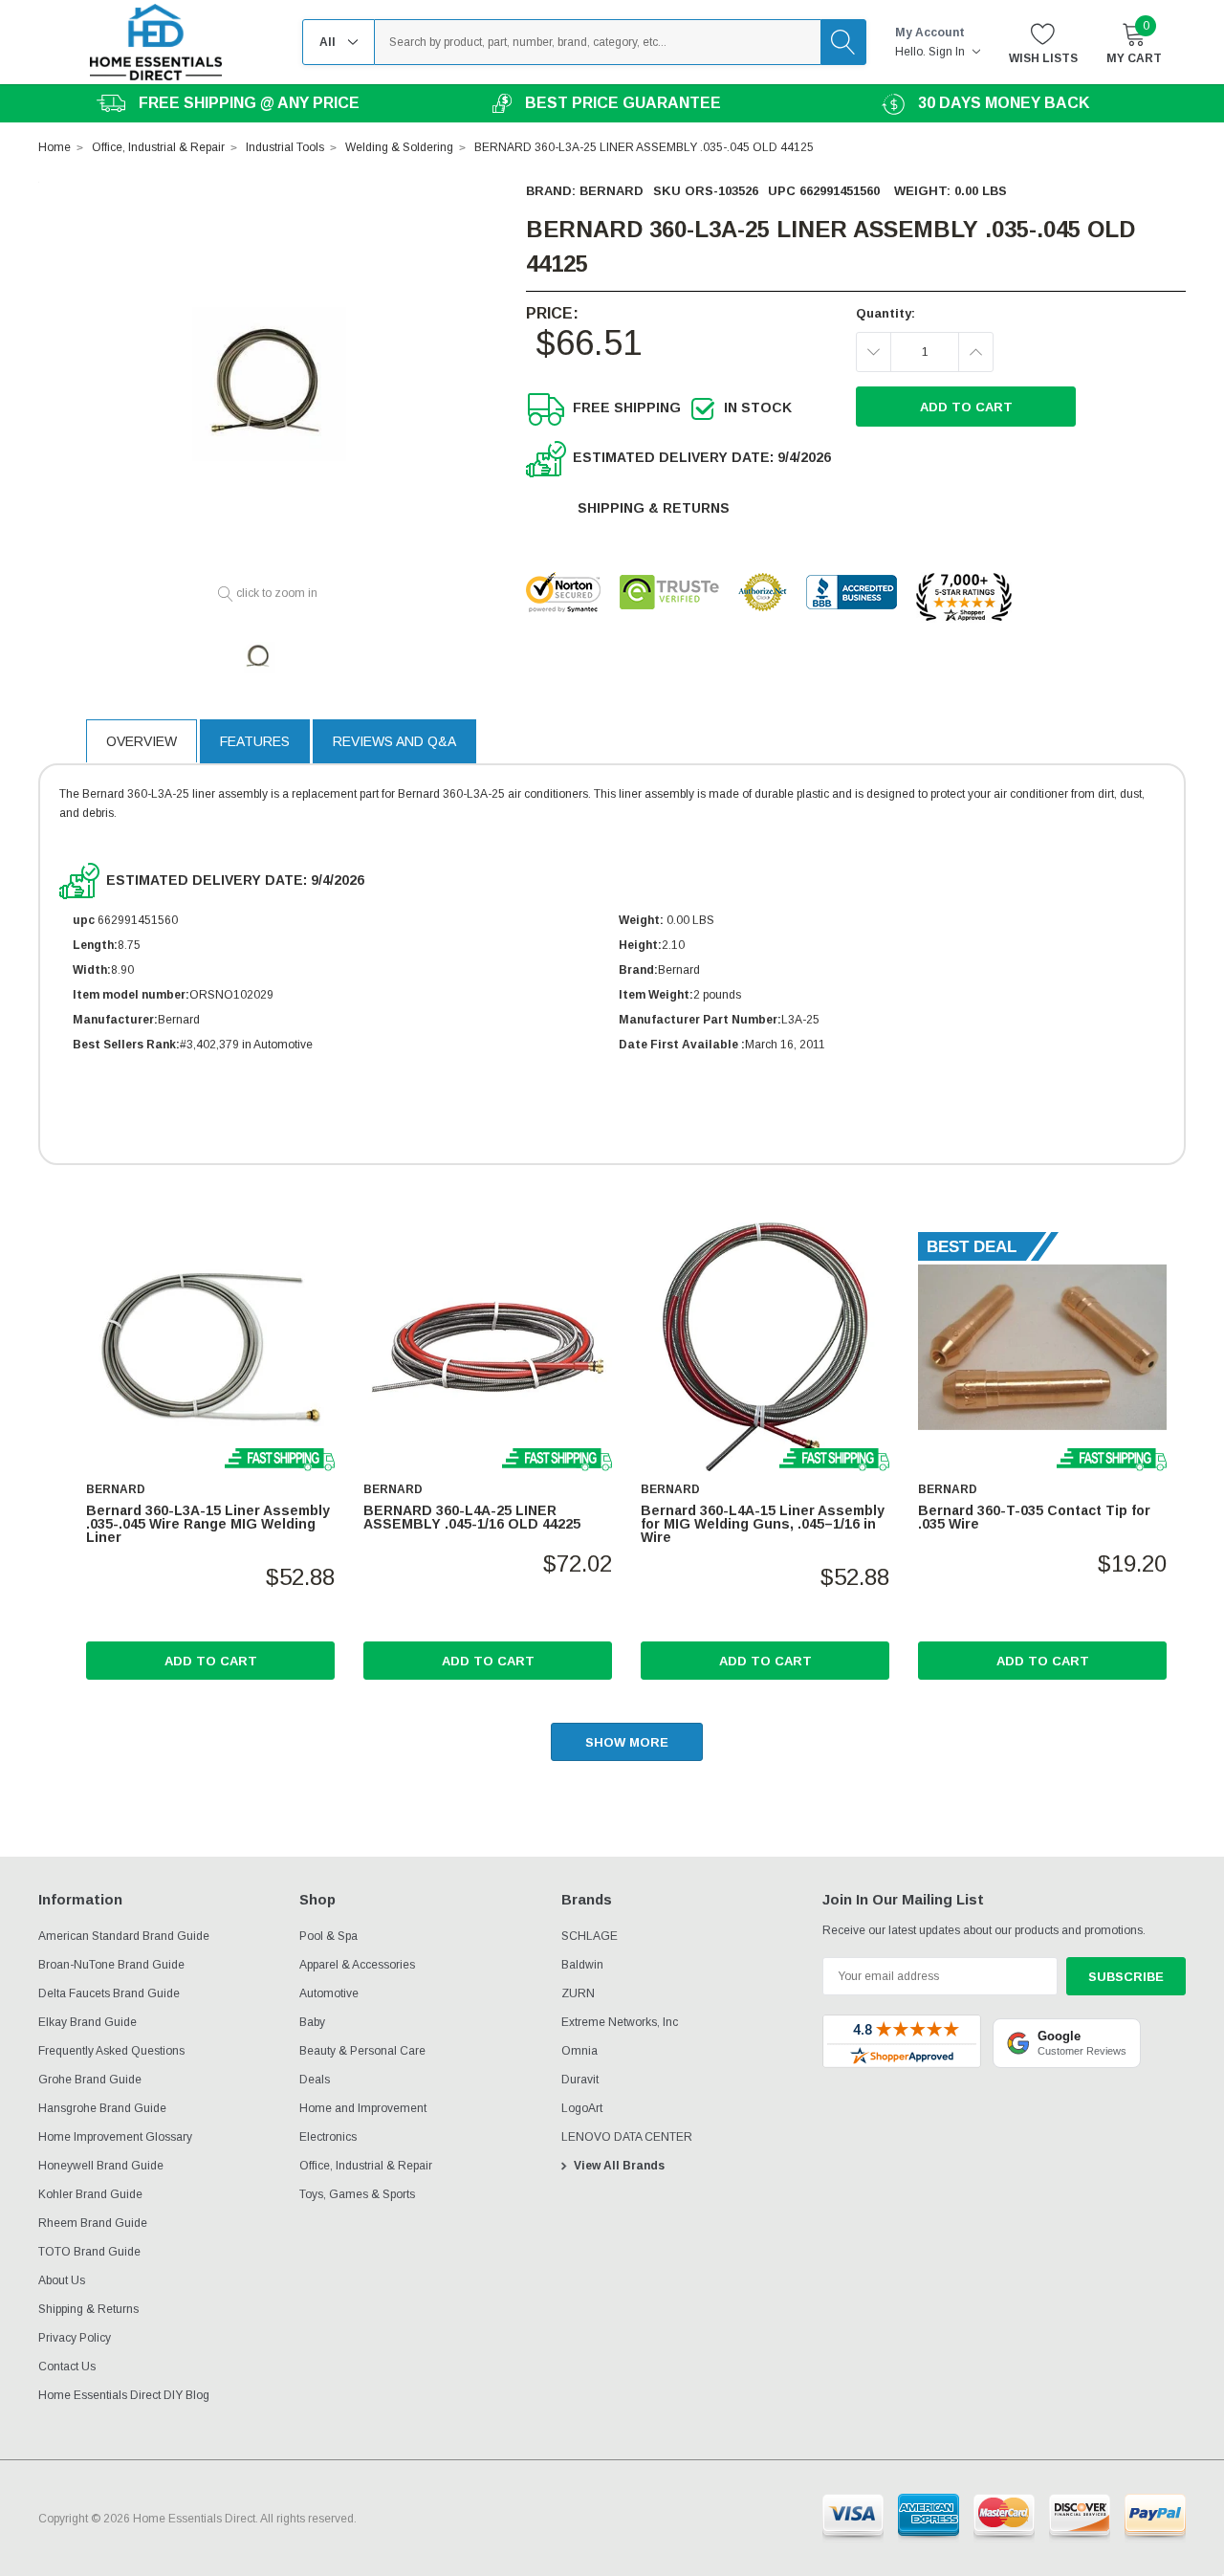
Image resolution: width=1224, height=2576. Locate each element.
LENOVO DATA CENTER (627, 2137)
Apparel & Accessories (357, 1965)
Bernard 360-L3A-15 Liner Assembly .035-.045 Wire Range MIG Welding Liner (208, 1524)
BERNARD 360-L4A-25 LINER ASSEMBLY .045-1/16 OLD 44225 (472, 1517)
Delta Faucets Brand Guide (109, 1993)
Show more (627, 1742)
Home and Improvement (363, 2108)
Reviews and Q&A (394, 741)
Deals (315, 2080)
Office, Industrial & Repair (366, 2166)
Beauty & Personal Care (362, 2051)
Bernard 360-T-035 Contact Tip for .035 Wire (1034, 1517)
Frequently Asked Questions (111, 2051)
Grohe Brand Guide (90, 2080)
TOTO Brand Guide (89, 2252)
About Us (62, 2280)
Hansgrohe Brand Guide (102, 2108)
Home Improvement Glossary (115, 2137)
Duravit (580, 2080)
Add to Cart (211, 1661)
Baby (312, 2022)
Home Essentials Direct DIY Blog (124, 2395)
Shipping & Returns (654, 508)
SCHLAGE (590, 1936)
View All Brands (619, 2166)
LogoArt (582, 2108)
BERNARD (612, 191)
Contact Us (67, 2367)
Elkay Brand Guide (87, 2022)
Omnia (579, 2051)
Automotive (329, 1993)
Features (255, 741)
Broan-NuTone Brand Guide (111, 1965)
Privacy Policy (75, 2338)
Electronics (328, 2137)
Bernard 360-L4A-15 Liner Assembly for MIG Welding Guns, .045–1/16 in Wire (763, 1524)
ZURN (578, 1993)
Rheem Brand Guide (93, 2223)
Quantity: (885, 313)
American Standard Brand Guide (124, 1936)
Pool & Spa (328, 1936)
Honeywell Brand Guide (101, 2166)
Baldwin (582, 1965)
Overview (142, 741)
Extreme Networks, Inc (620, 2022)
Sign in (948, 52)
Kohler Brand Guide (90, 2194)
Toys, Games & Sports (357, 2194)
